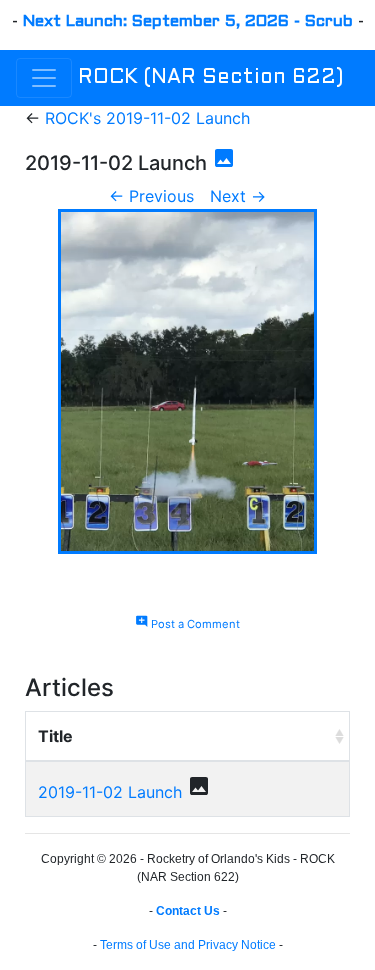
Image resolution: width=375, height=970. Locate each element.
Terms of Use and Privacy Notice (188, 945)
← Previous (151, 196)
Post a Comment (187, 624)
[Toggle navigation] (44, 78)
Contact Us (188, 911)
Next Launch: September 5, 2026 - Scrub (188, 21)
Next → (238, 196)
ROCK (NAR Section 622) (210, 78)
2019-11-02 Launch (110, 792)
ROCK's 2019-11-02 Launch (147, 118)
